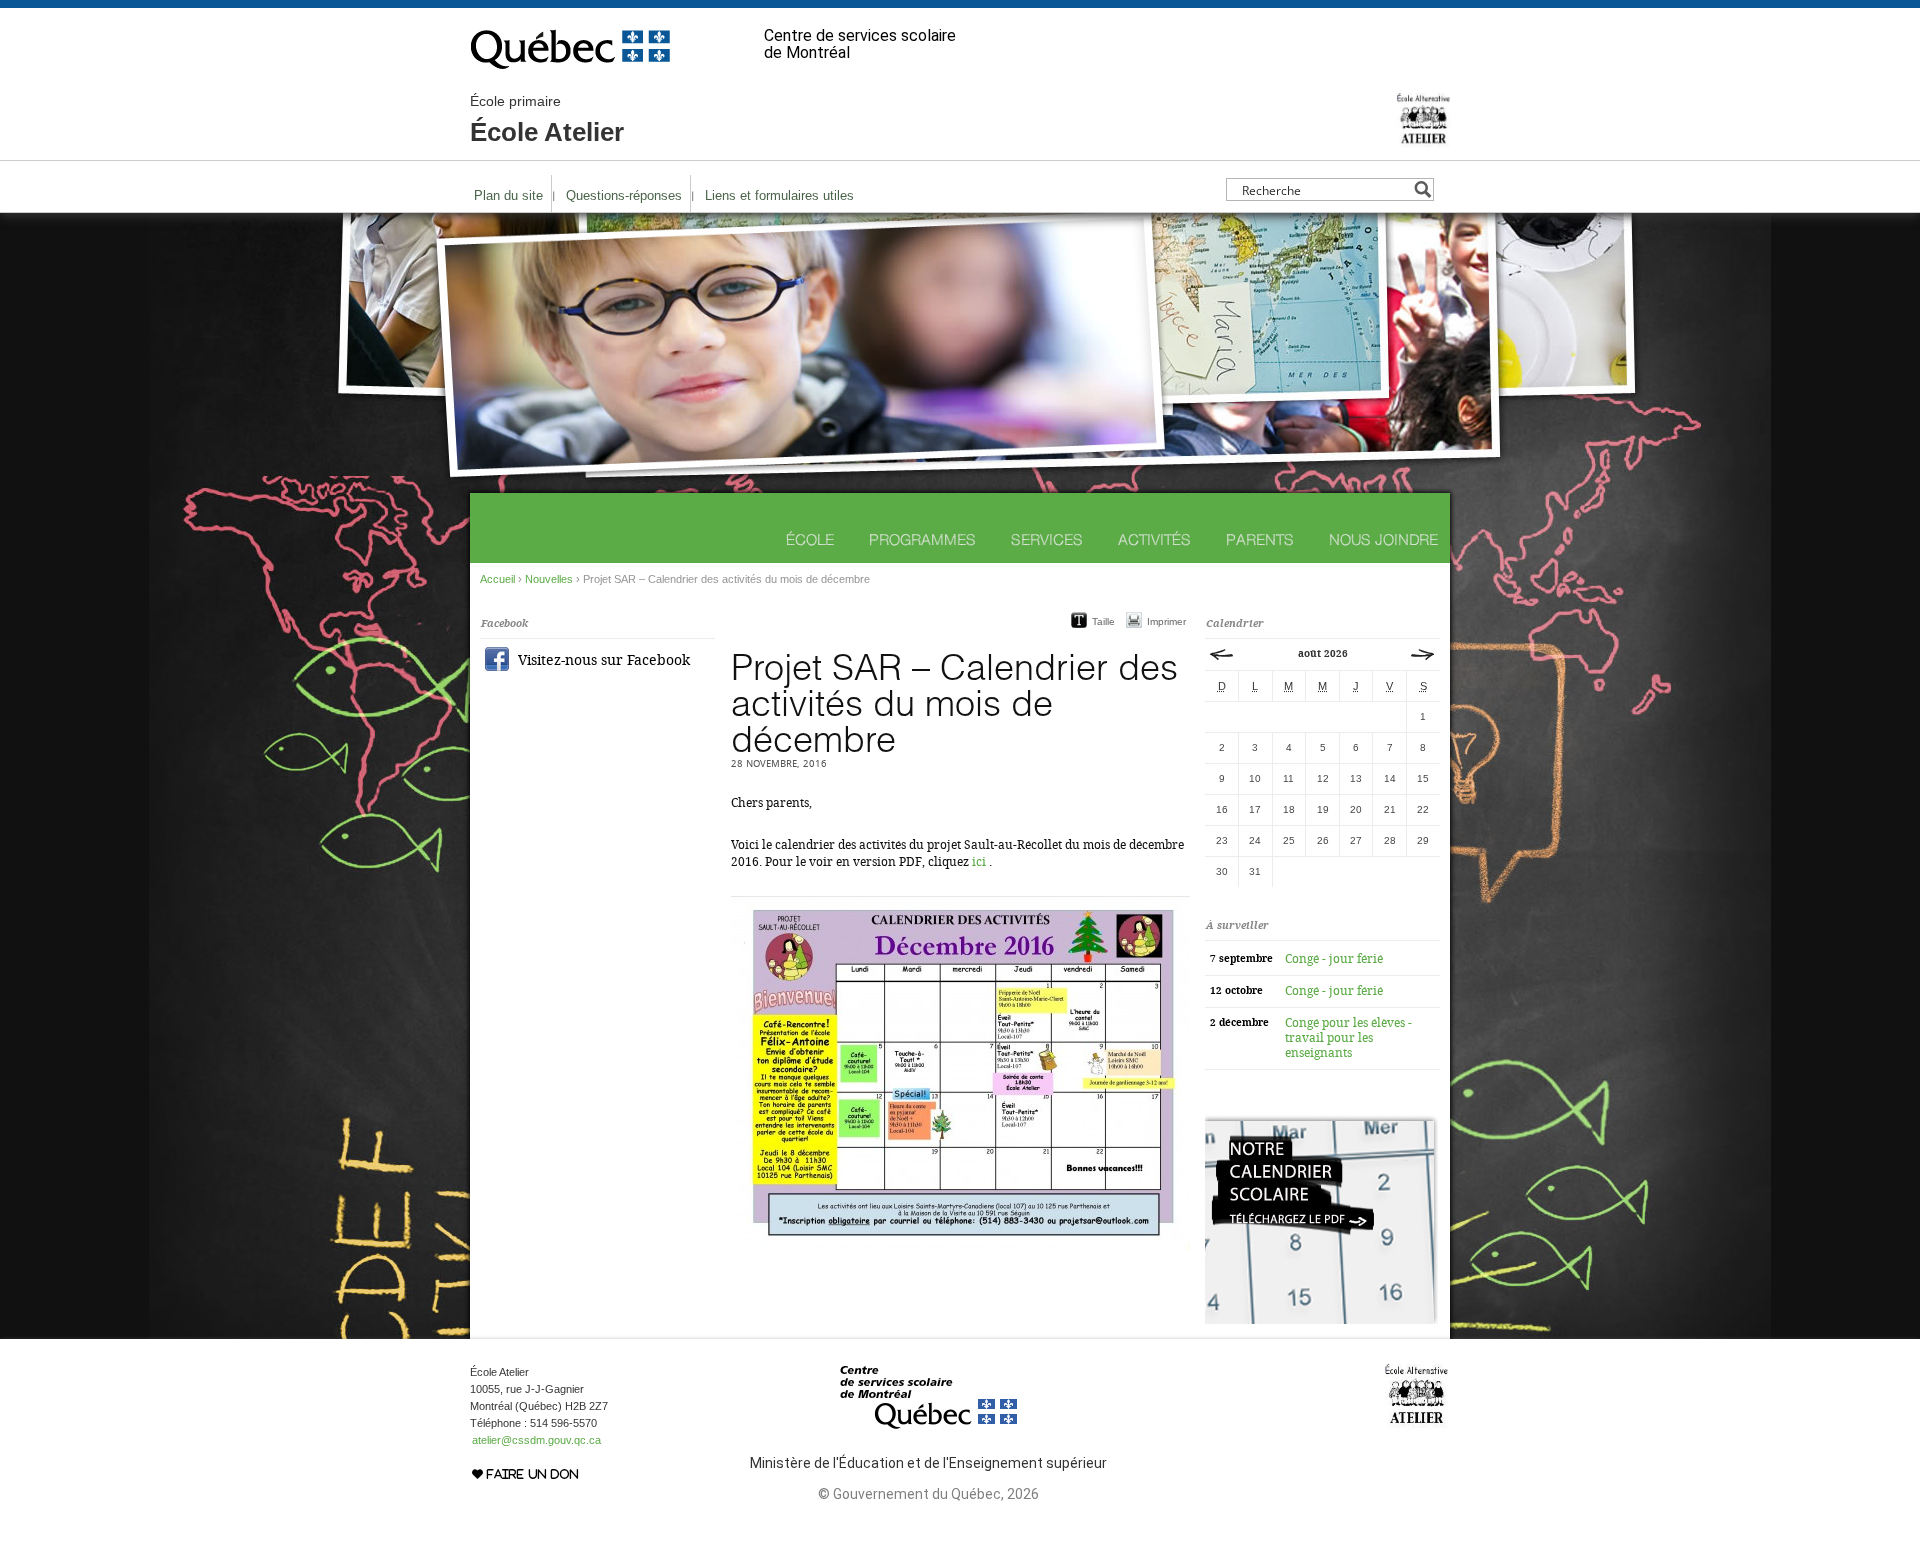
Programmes (922, 539)
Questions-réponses (624, 195)
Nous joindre (1383, 539)
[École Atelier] (1423, 139)
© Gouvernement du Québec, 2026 (928, 1494)
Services (1047, 539)
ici (979, 862)
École (810, 539)
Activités (1154, 539)
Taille (1103, 621)
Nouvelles (549, 579)
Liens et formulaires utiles (779, 195)
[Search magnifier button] (1422, 189)
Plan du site (508, 195)
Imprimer (1166, 621)
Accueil (497, 579)
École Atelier (547, 120)
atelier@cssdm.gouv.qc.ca (536, 1440)
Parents (1260, 539)
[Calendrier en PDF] (1321, 1320)
